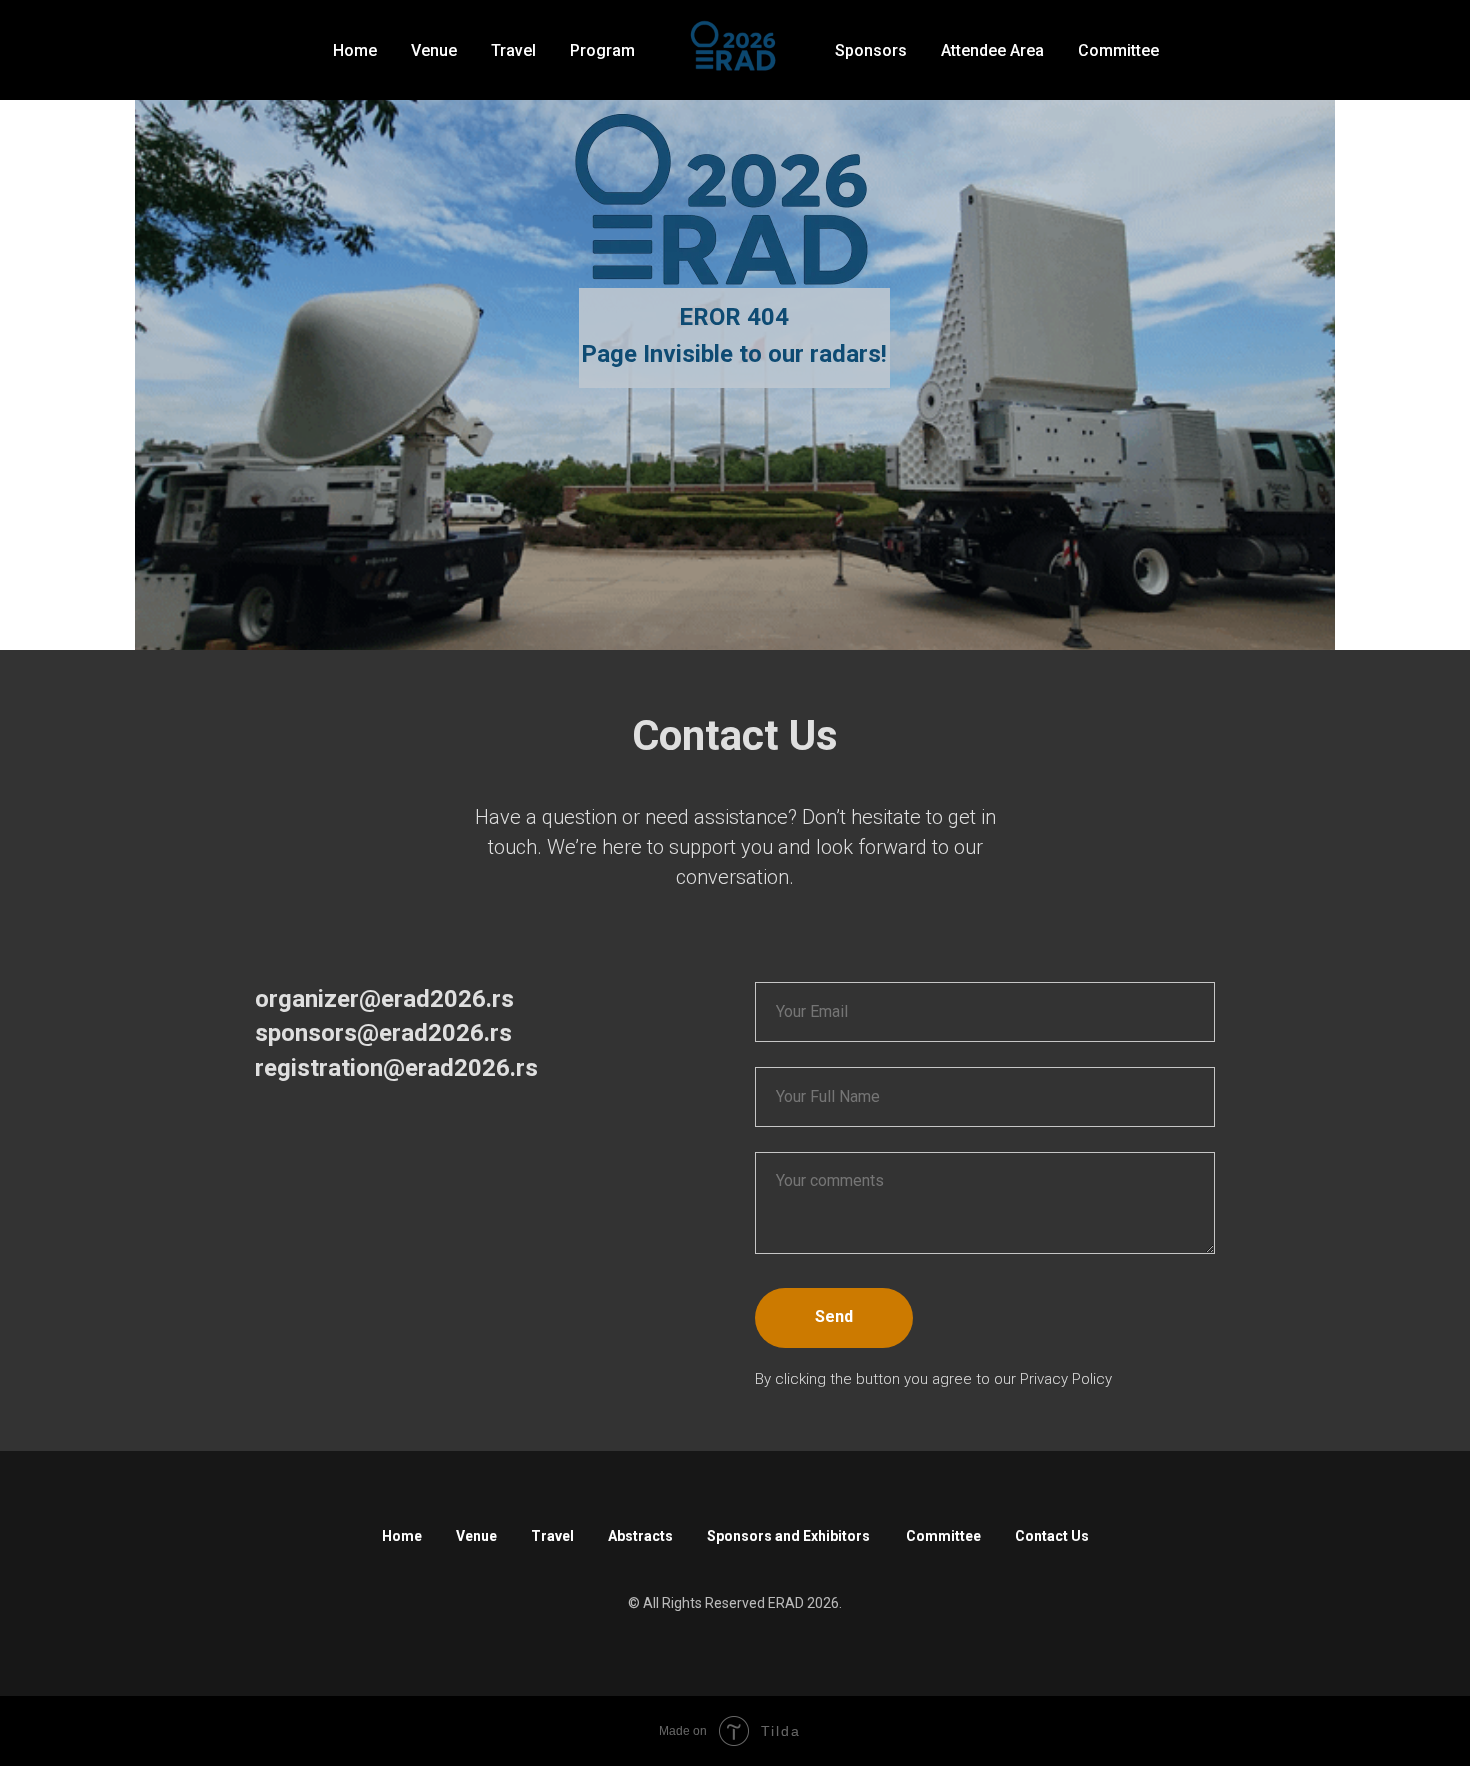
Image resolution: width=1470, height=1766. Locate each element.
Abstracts (640, 1536)
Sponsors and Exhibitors (789, 1536)
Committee (1118, 50)
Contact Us (1052, 1536)
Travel (552, 1536)
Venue (476, 1536)
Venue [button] (434, 50)
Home (355, 50)
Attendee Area (992, 50)
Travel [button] (513, 50)
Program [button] (602, 50)
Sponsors (871, 50)
